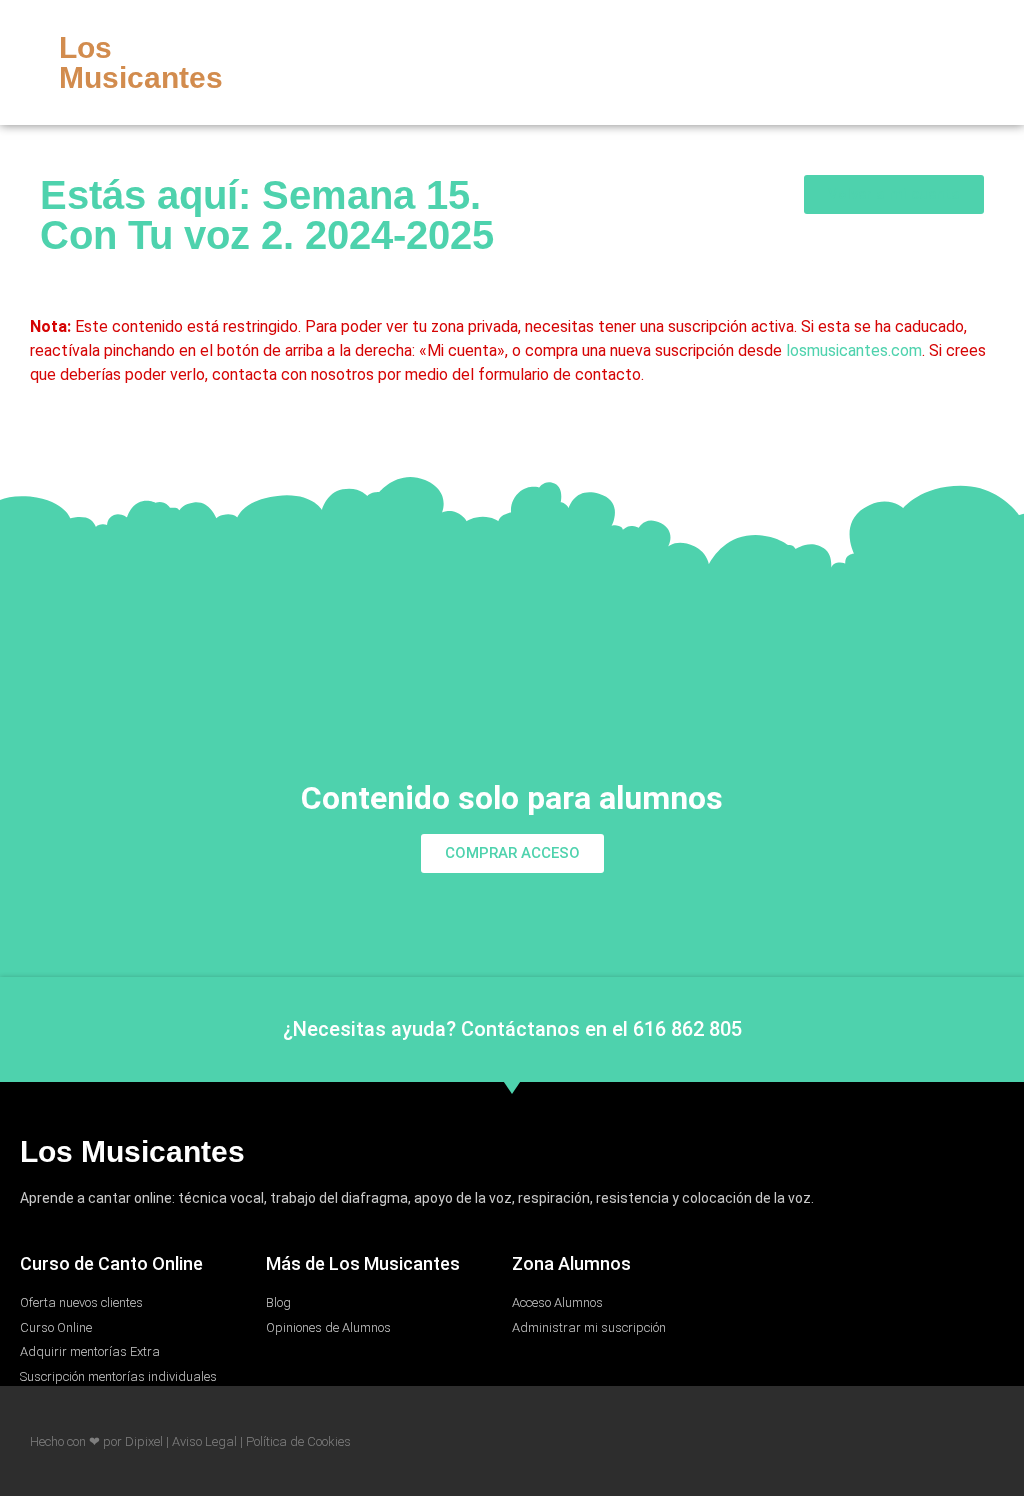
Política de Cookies (298, 1441)
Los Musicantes (141, 62)
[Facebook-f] (887, 63)
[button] (844, 63)
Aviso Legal (204, 1441)
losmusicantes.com (854, 350)
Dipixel (144, 1441)
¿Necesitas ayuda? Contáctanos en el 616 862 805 (512, 1029)
